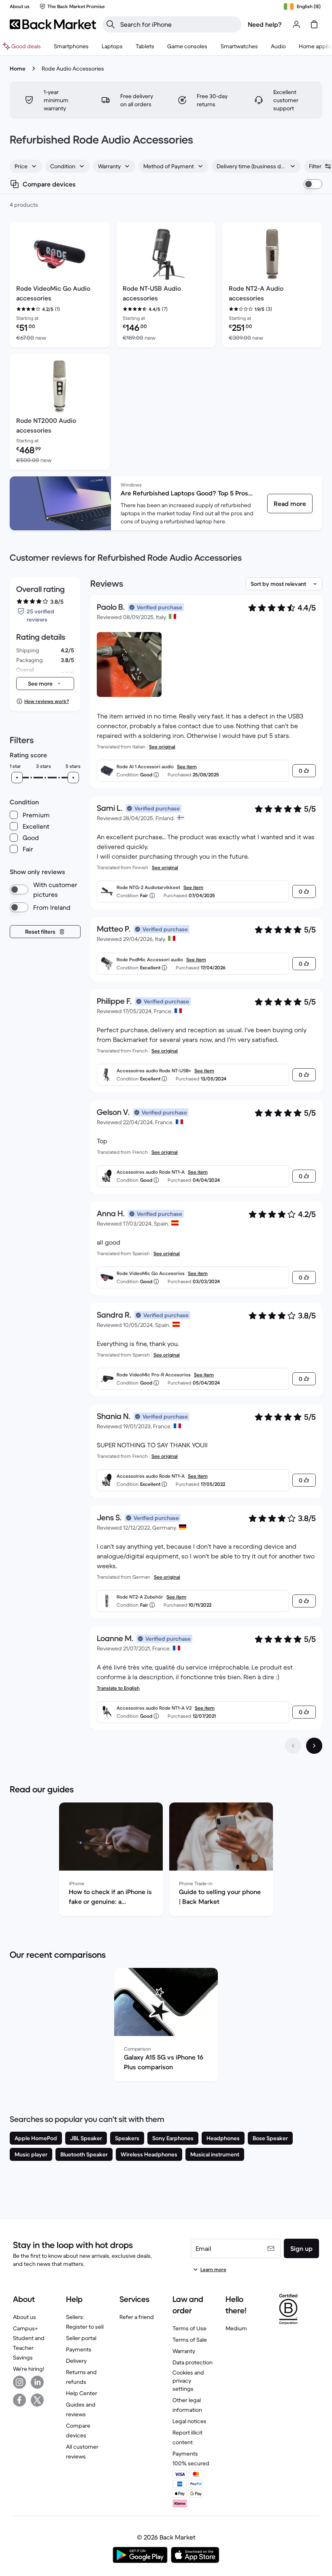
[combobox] (26, 166)
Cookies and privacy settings (188, 2381)
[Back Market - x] (37, 2400)
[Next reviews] (314, 1746)
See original (162, 747)
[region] (166, 1861)
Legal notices (189, 2421)
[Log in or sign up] (296, 24)
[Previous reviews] (293, 1746)
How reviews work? (47, 701)
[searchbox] (178, 24)
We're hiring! (29, 2369)
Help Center (82, 2393)
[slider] (17, 778)
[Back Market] (53, 24)
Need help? (265, 24)
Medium (236, 2328)
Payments (79, 2349)
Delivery (76, 2361)
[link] (290, 504)
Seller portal (81, 2338)
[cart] (314, 24)
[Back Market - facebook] (19, 2400)
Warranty (184, 2351)
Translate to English (118, 1688)
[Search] (111, 24)
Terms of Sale (190, 2340)
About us (24, 2317)
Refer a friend (137, 2317)
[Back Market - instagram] (19, 2382)
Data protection (193, 2362)
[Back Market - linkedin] (37, 2382)
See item (187, 766)
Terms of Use (189, 2328)
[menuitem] (71, 46)
